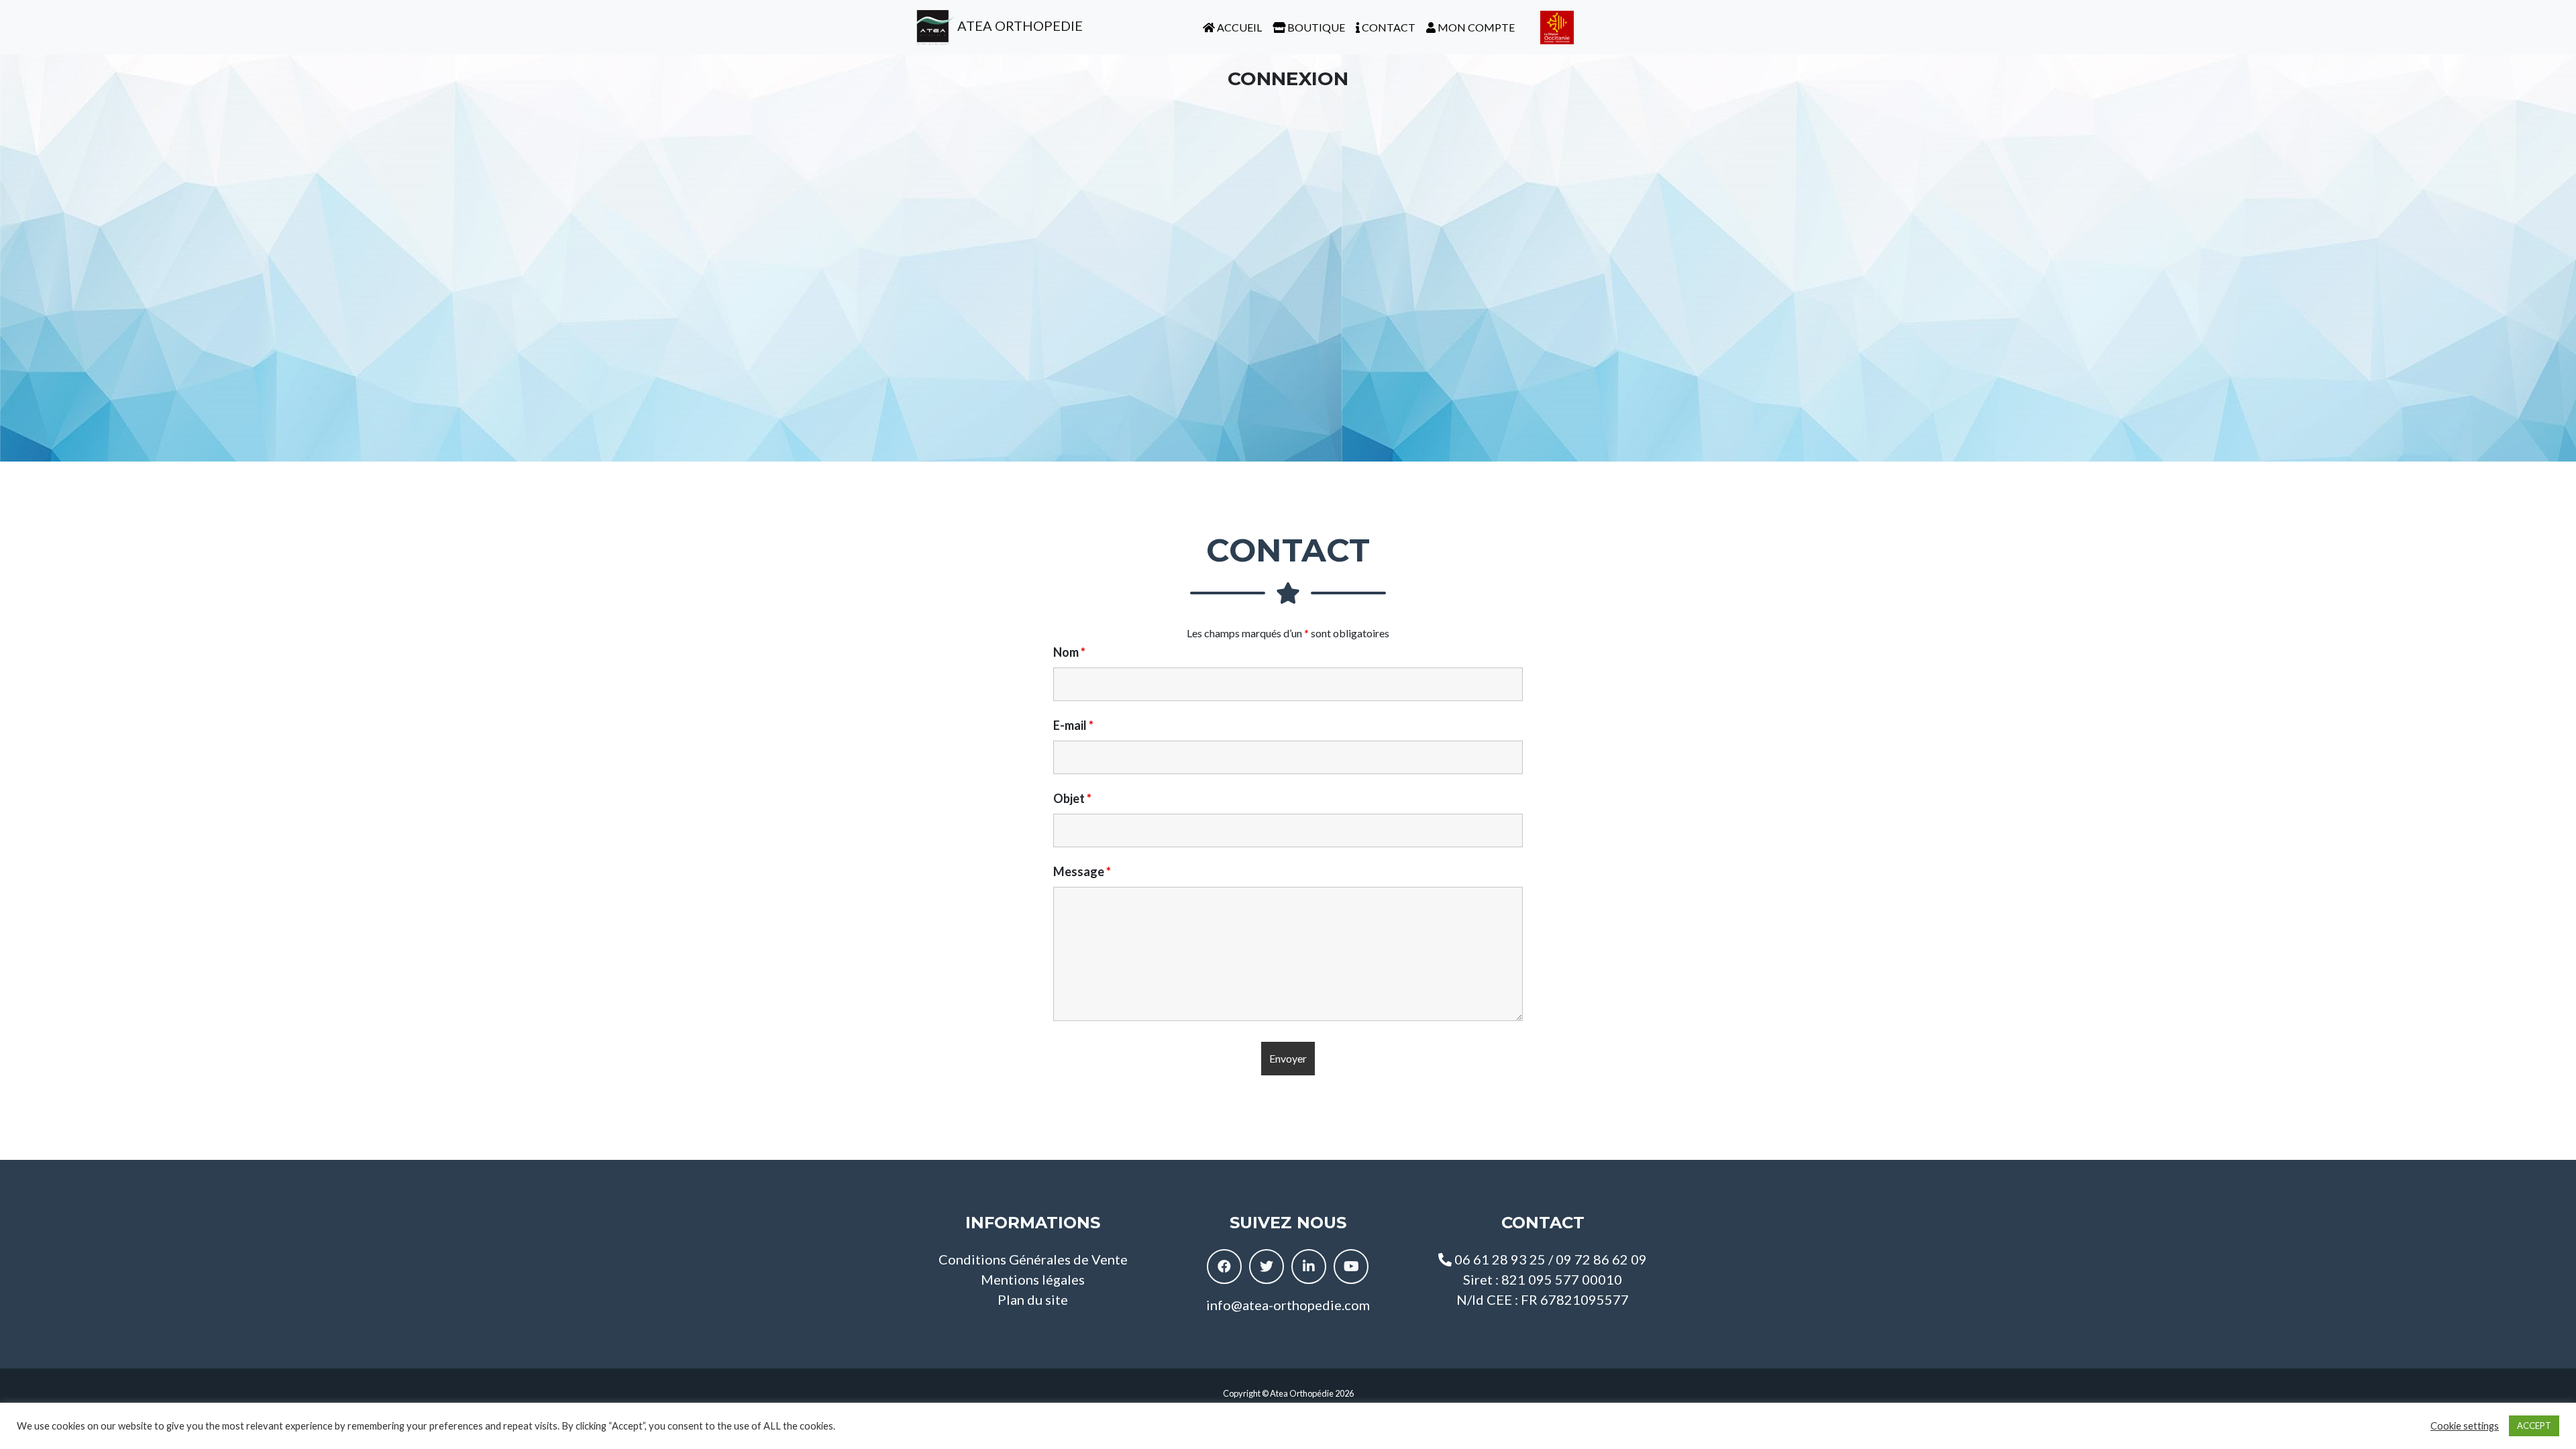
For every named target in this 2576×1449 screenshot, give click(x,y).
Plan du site (1033, 1299)
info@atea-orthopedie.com (1288, 1305)
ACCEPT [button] (2534, 1426)
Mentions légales (1033, 1279)
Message (1082, 871)
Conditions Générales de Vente (1033, 1259)
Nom (1069, 652)
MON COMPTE (1475, 27)
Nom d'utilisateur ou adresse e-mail (1224, 119)
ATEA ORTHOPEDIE (1019, 25)
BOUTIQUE (1315, 27)
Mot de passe (1173, 182)
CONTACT (1388, 27)
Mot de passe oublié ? (1288, 407)
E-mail (1073, 725)
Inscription (1366, 367)
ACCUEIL (1238, 27)
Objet (1072, 798)
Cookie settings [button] (2465, 1426)
